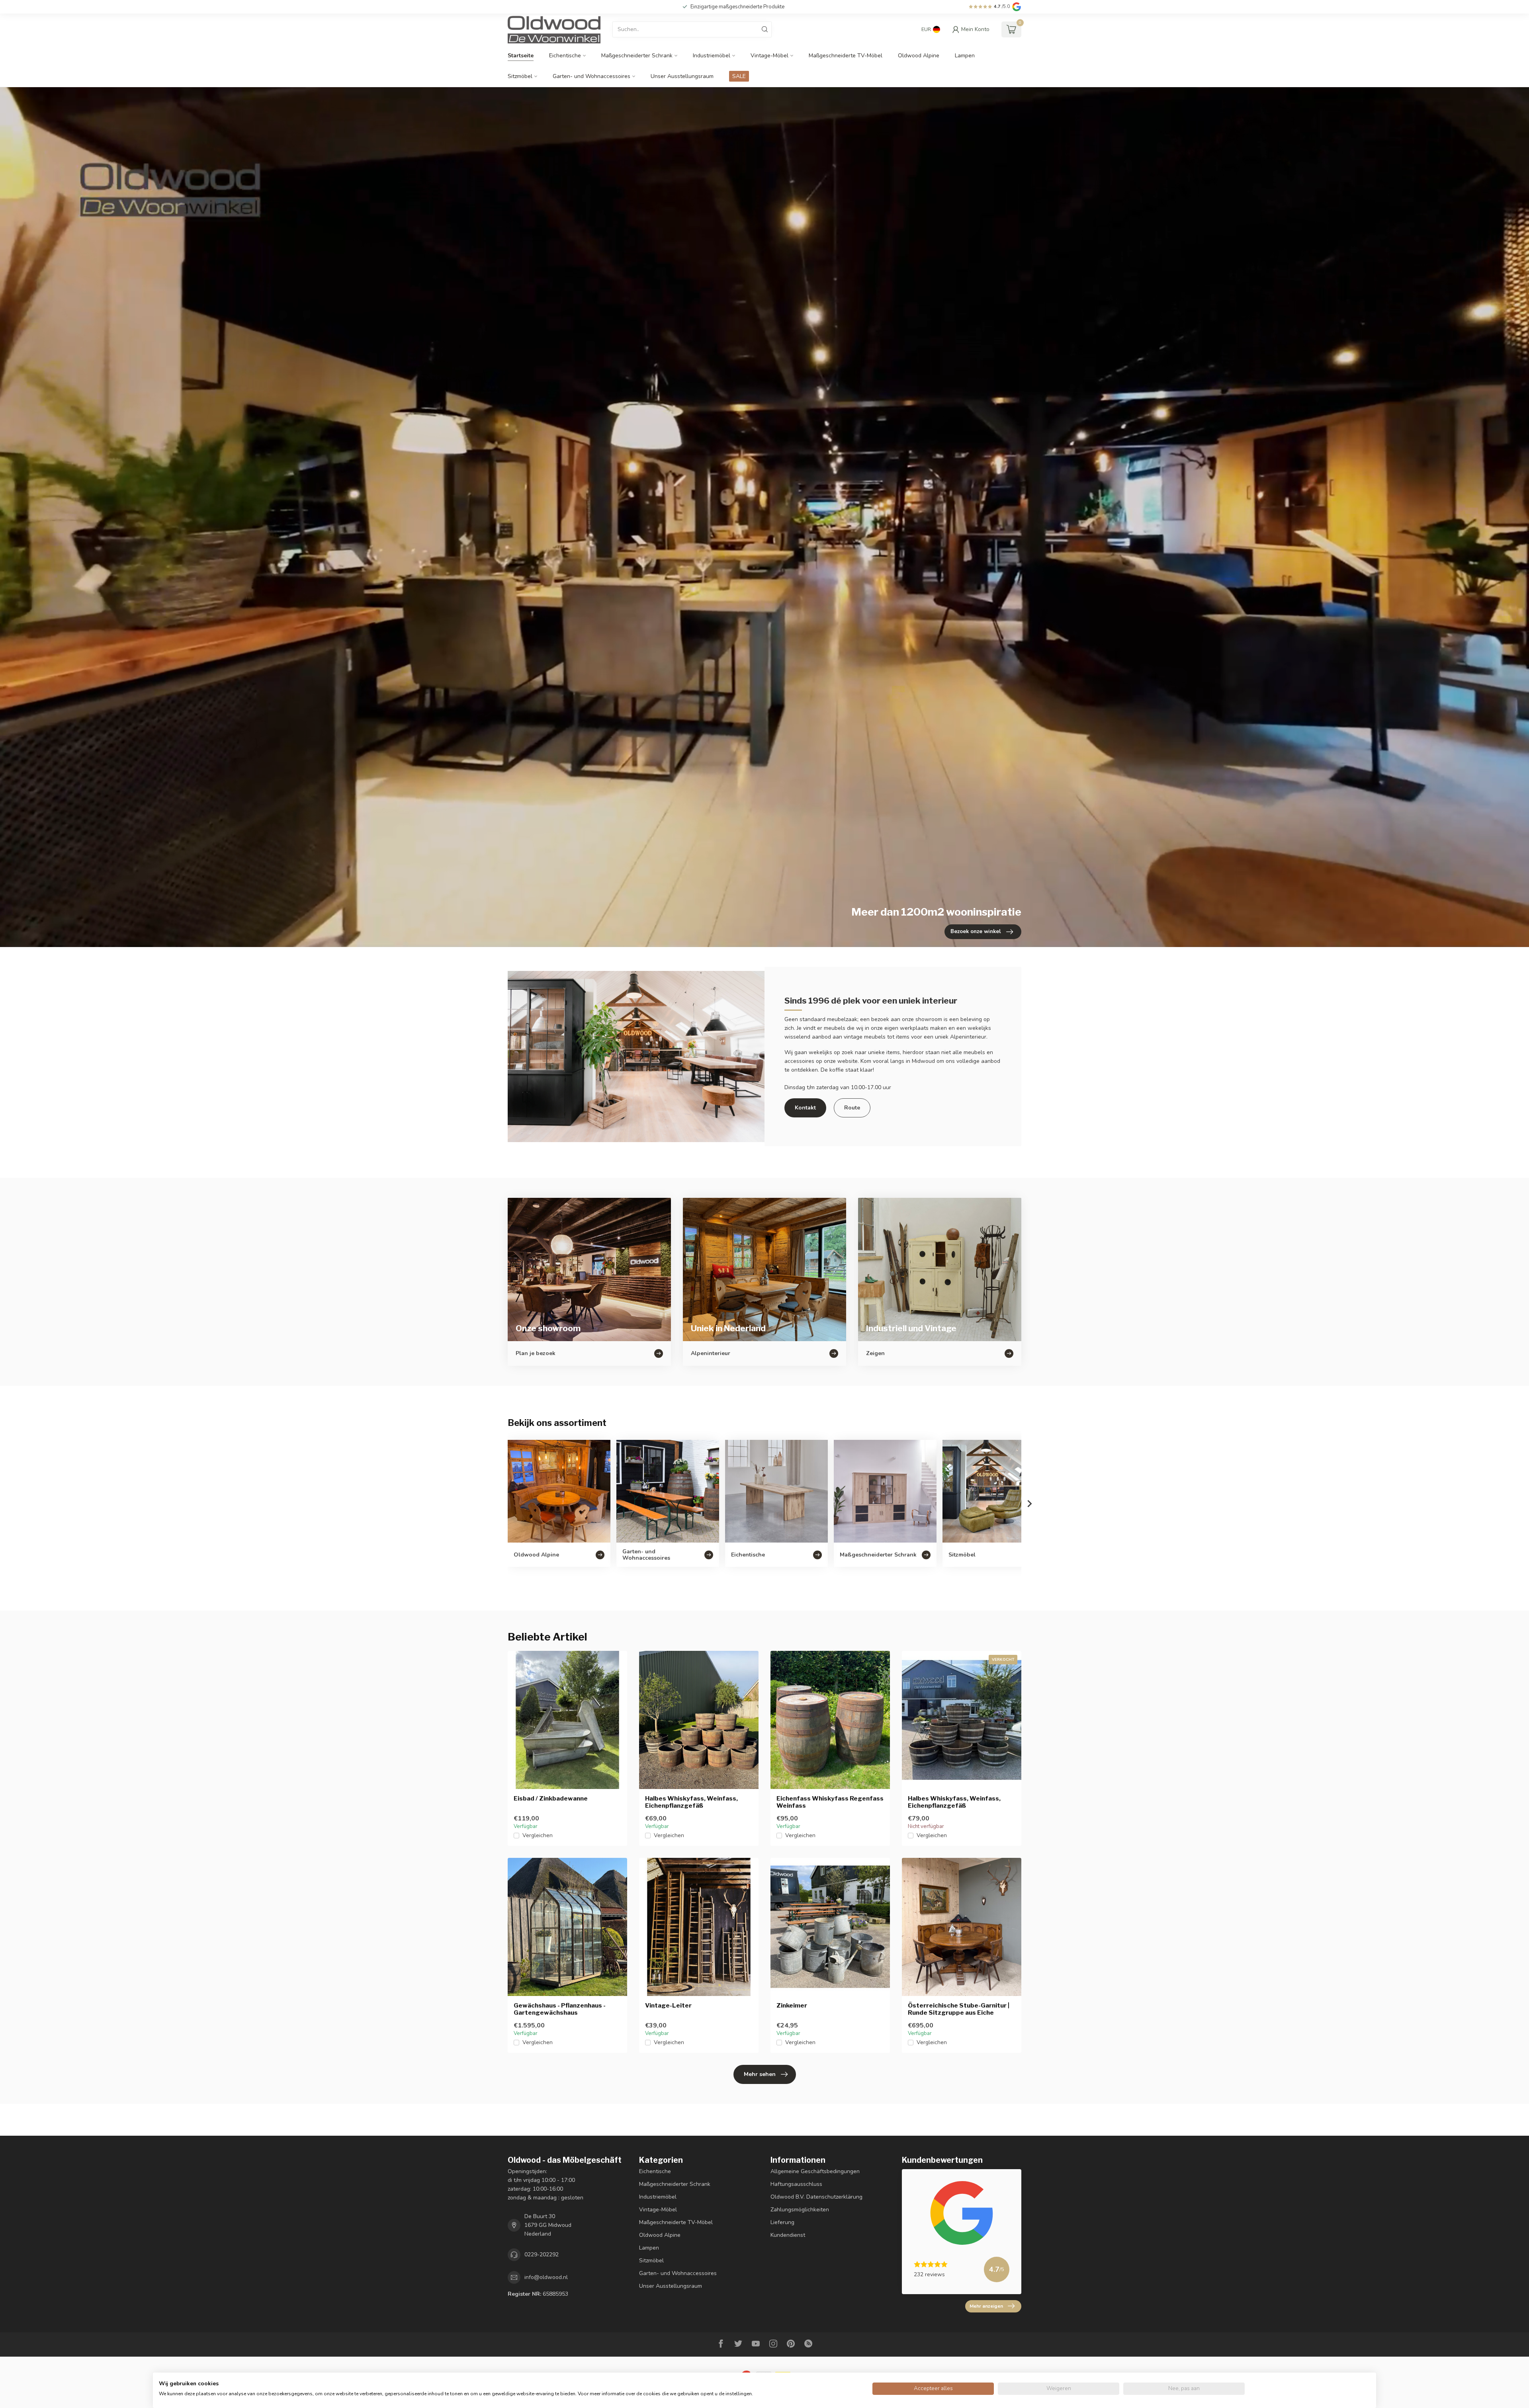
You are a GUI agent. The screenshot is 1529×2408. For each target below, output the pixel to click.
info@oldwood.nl (546, 2277)
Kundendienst (788, 2235)
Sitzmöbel (520, 76)
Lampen (965, 56)
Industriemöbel (712, 56)
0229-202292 (542, 2255)
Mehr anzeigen (986, 2306)
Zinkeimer (792, 2006)
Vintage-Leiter (668, 2006)
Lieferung (782, 2222)
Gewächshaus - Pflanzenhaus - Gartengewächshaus (560, 2009)
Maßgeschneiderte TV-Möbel (846, 56)
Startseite (521, 56)
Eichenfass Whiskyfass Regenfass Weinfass (830, 1802)
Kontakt (805, 1108)
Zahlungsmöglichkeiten (800, 2210)
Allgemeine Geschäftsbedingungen (815, 2171)
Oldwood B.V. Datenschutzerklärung (816, 2197)
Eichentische (565, 56)
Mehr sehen (760, 2074)
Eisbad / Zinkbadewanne (551, 1799)
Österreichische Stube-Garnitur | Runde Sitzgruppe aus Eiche (959, 2009)
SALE (739, 76)
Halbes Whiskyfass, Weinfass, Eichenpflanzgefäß (691, 1802)
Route (852, 1108)
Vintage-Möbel (769, 56)
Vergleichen (538, 1835)
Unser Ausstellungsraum (682, 76)
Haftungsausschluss (796, 2184)
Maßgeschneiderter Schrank (637, 56)
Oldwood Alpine (919, 56)
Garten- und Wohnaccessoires (591, 76)
